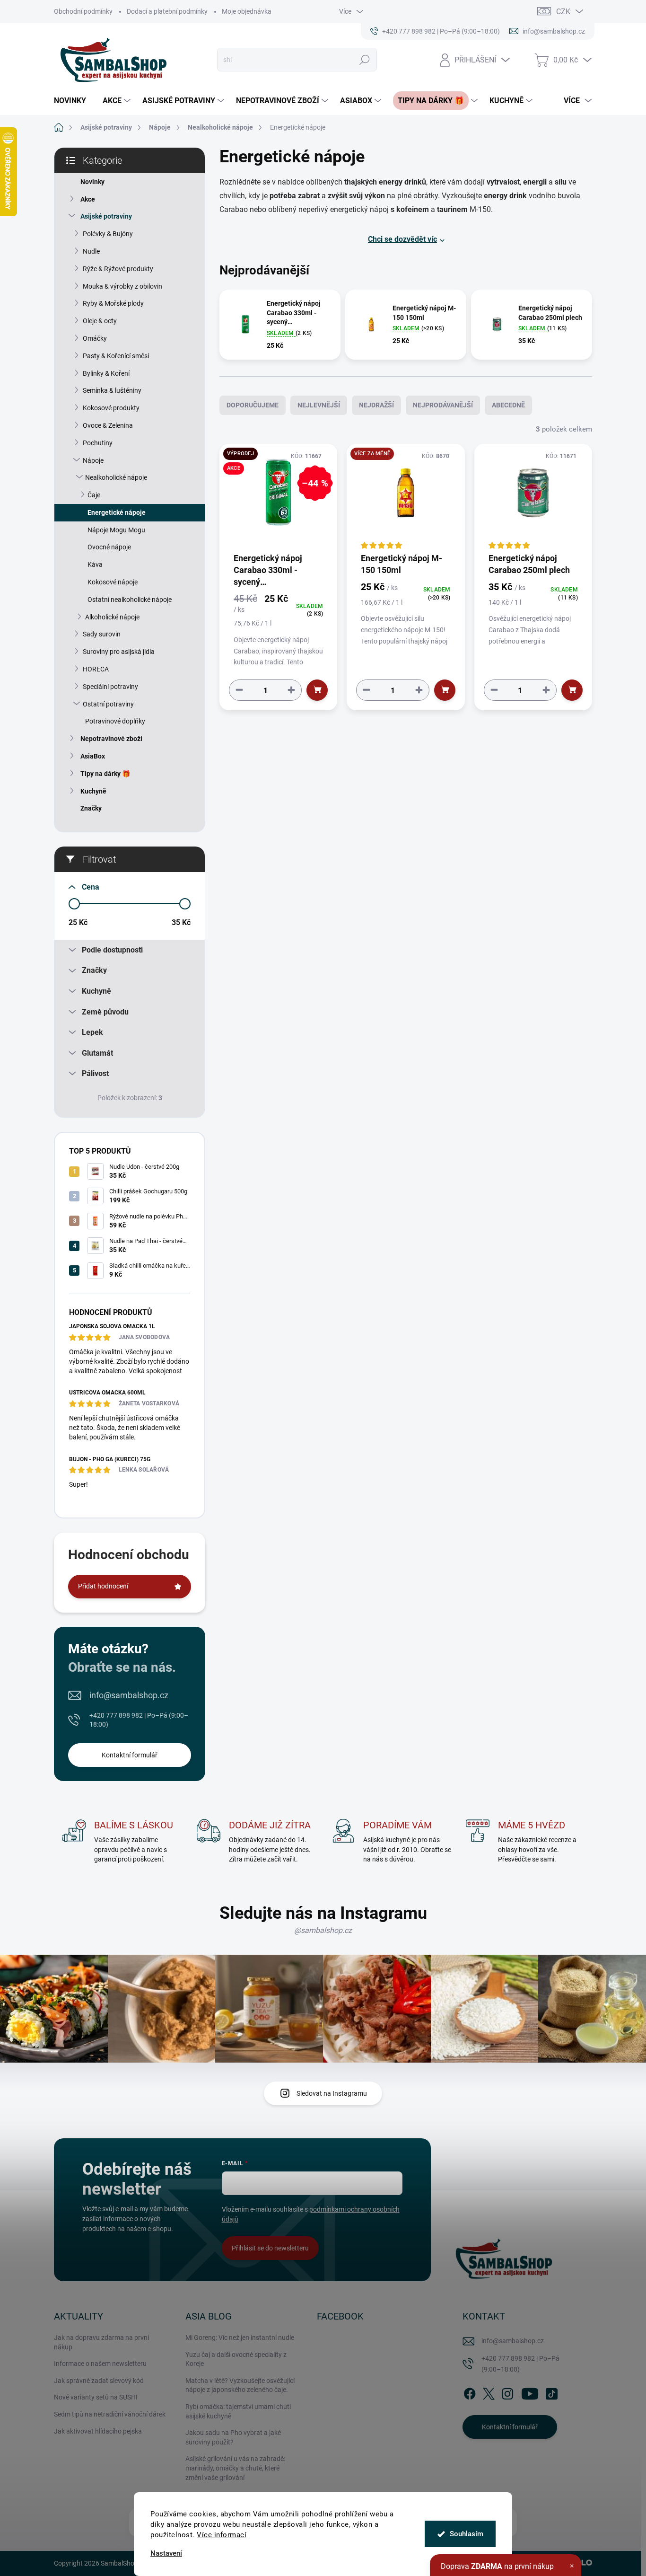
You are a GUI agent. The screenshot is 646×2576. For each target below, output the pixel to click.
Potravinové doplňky (115, 721)
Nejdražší (376, 405)
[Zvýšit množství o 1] (291, 690)
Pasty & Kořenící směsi (116, 356)
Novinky (92, 182)
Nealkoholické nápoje (116, 477)
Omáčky (95, 338)
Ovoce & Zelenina (108, 425)
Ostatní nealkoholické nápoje (130, 600)
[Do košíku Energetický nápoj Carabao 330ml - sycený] (317, 690)
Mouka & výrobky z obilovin (122, 286)
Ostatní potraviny (108, 704)
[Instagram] (507, 2392)
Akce (88, 199)
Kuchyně (93, 791)
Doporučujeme (253, 405)
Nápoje (93, 460)
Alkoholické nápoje (112, 617)
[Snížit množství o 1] (239, 690)
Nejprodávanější (443, 405)
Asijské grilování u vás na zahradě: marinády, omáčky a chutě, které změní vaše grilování (235, 2468)
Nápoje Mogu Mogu (116, 530)
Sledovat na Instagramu (332, 2093)
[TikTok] (551, 2392)
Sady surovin (102, 634)
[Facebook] (470, 2392)
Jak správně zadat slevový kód (99, 2381)
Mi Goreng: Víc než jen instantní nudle (240, 2338)
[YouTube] (530, 2392)
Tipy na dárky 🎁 (105, 774)
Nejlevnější (319, 405)
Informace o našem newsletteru (100, 2364)
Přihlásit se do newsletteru (270, 2248)
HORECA (96, 669)
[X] (489, 2392)
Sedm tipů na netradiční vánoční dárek (110, 2414)
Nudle (91, 251)
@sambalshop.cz (323, 1930)
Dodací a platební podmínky (167, 11)
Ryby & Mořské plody (113, 303)
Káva (95, 565)
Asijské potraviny (106, 216)
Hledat (365, 60)
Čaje (94, 495)
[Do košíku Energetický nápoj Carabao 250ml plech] (572, 690)
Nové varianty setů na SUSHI (96, 2397)
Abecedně (508, 405)
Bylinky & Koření (106, 373)
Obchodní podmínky (83, 11)
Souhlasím (467, 2534)
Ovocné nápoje (109, 547)
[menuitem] (74, 101)
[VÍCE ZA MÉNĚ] (406, 498)
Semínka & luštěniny (112, 390)
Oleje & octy (100, 321)
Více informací (222, 2535)
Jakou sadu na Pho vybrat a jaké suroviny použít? (233, 2437)
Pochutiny (98, 443)
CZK (563, 12)
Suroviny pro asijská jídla (119, 652)
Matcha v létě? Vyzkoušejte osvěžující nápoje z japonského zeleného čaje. (240, 2385)
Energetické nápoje (117, 512)
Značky (91, 808)
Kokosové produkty (111, 408)
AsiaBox (93, 756)
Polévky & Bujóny (108, 234)
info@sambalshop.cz (129, 1695)
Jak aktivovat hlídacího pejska (98, 2431)
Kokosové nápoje (113, 582)
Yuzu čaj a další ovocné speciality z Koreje (236, 2359)
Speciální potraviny (110, 687)
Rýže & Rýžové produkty (118, 269)
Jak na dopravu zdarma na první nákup (101, 2342)
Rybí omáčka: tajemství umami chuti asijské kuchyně (238, 2411)
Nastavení (166, 2554)
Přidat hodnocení (103, 1586)
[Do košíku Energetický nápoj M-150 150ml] (445, 690)
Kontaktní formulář (130, 1755)
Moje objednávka (247, 11)
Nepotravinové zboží (111, 739)
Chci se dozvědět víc (402, 239)
